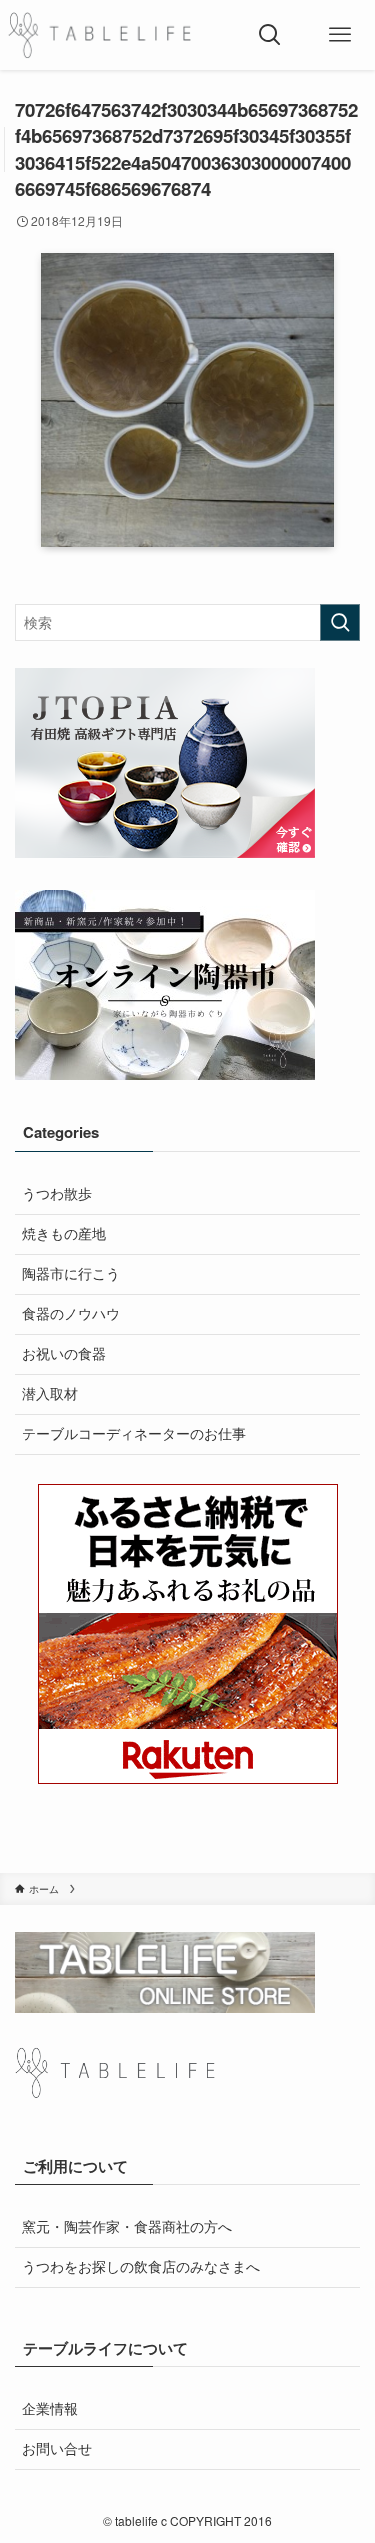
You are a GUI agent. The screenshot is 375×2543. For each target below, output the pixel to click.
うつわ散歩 (57, 1193)
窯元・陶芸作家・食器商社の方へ (127, 2226)
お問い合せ (57, 2448)
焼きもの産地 (64, 1233)
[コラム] (99, 35)
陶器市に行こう (71, 1273)
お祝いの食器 (64, 1353)
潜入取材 (50, 1393)
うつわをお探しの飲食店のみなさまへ (141, 2266)
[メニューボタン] (340, 35)
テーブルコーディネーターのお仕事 (134, 1433)
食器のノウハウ (71, 1313)
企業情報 (50, 2408)
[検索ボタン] (270, 35)
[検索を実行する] (340, 622)
